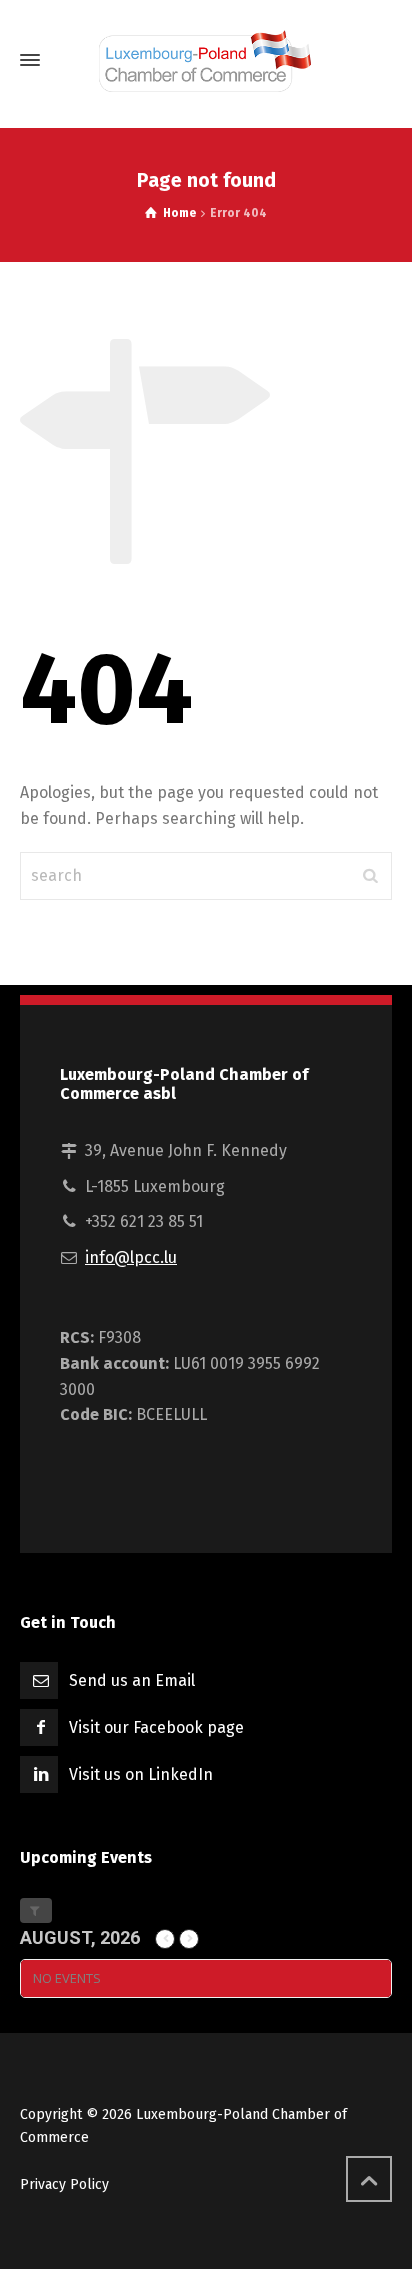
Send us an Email (132, 1680)
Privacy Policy (64, 2184)
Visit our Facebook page (156, 1727)
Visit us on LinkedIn (141, 1774)
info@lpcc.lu (131, 1257)
